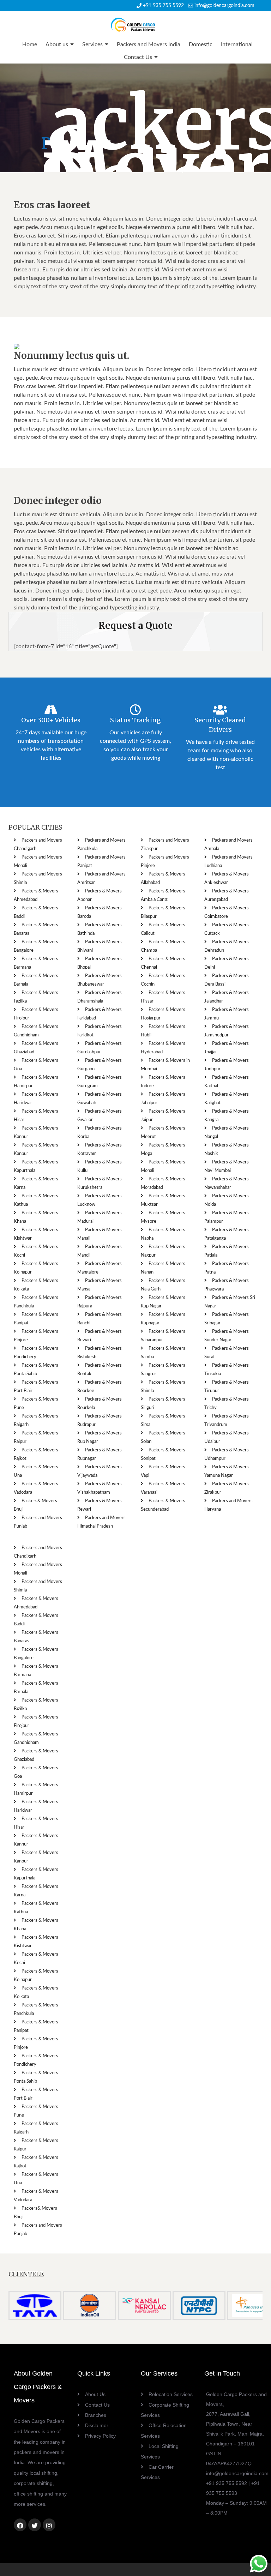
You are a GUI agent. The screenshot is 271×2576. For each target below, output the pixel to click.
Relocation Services (171, 2394)
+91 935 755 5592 (163, 6)
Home (30, 44)
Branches (96, 2415)
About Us (95, 2394)
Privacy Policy (100, 2436)
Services (92, 44)
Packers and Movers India (149, 44)
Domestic (201, 44)
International (237, 44)
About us (57, 44)
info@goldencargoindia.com (224, 6)
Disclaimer (97, 2425)
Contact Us (138, 57)
